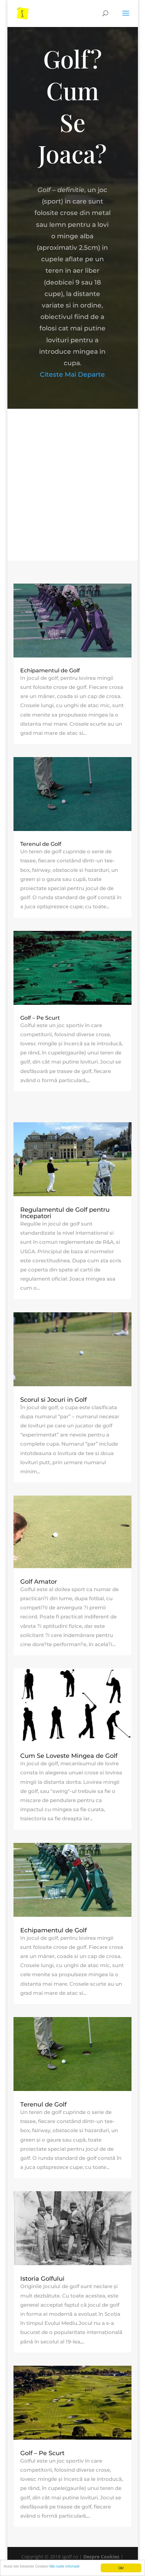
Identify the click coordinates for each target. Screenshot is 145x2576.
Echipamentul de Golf (50, 670)
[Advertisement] (72, 485)
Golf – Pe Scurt (40, 1018)
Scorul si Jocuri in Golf (53, 1400)
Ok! (121, 2568)
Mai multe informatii (64, 2566)
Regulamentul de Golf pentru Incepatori (65, 1213)
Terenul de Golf (41, 844)
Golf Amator (39, 1582)
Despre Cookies (101, 2557)
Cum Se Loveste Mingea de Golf (69, 1756)
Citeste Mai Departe (72, 374)
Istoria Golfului (42, 2279)
